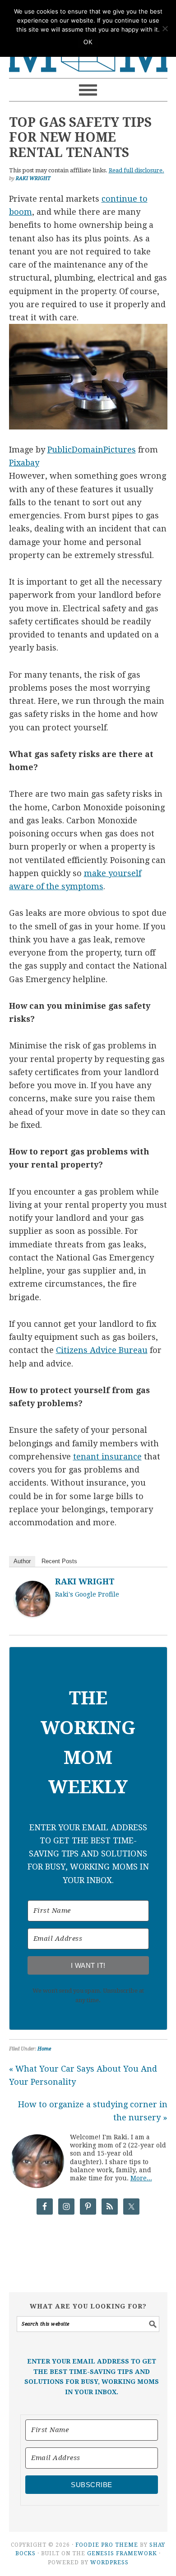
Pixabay (24, 463)
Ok (88, 42)
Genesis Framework (122, 2553)
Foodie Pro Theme (107, 2545)
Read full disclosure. (137, 170)
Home (44, 2049)
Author (22, 1561)
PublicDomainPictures (92, 450)
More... (141, 2178)
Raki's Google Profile (87, 1594)
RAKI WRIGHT (85, 1581)
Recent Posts (59, 1561)
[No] (165, 28)
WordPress (109, 2562)
